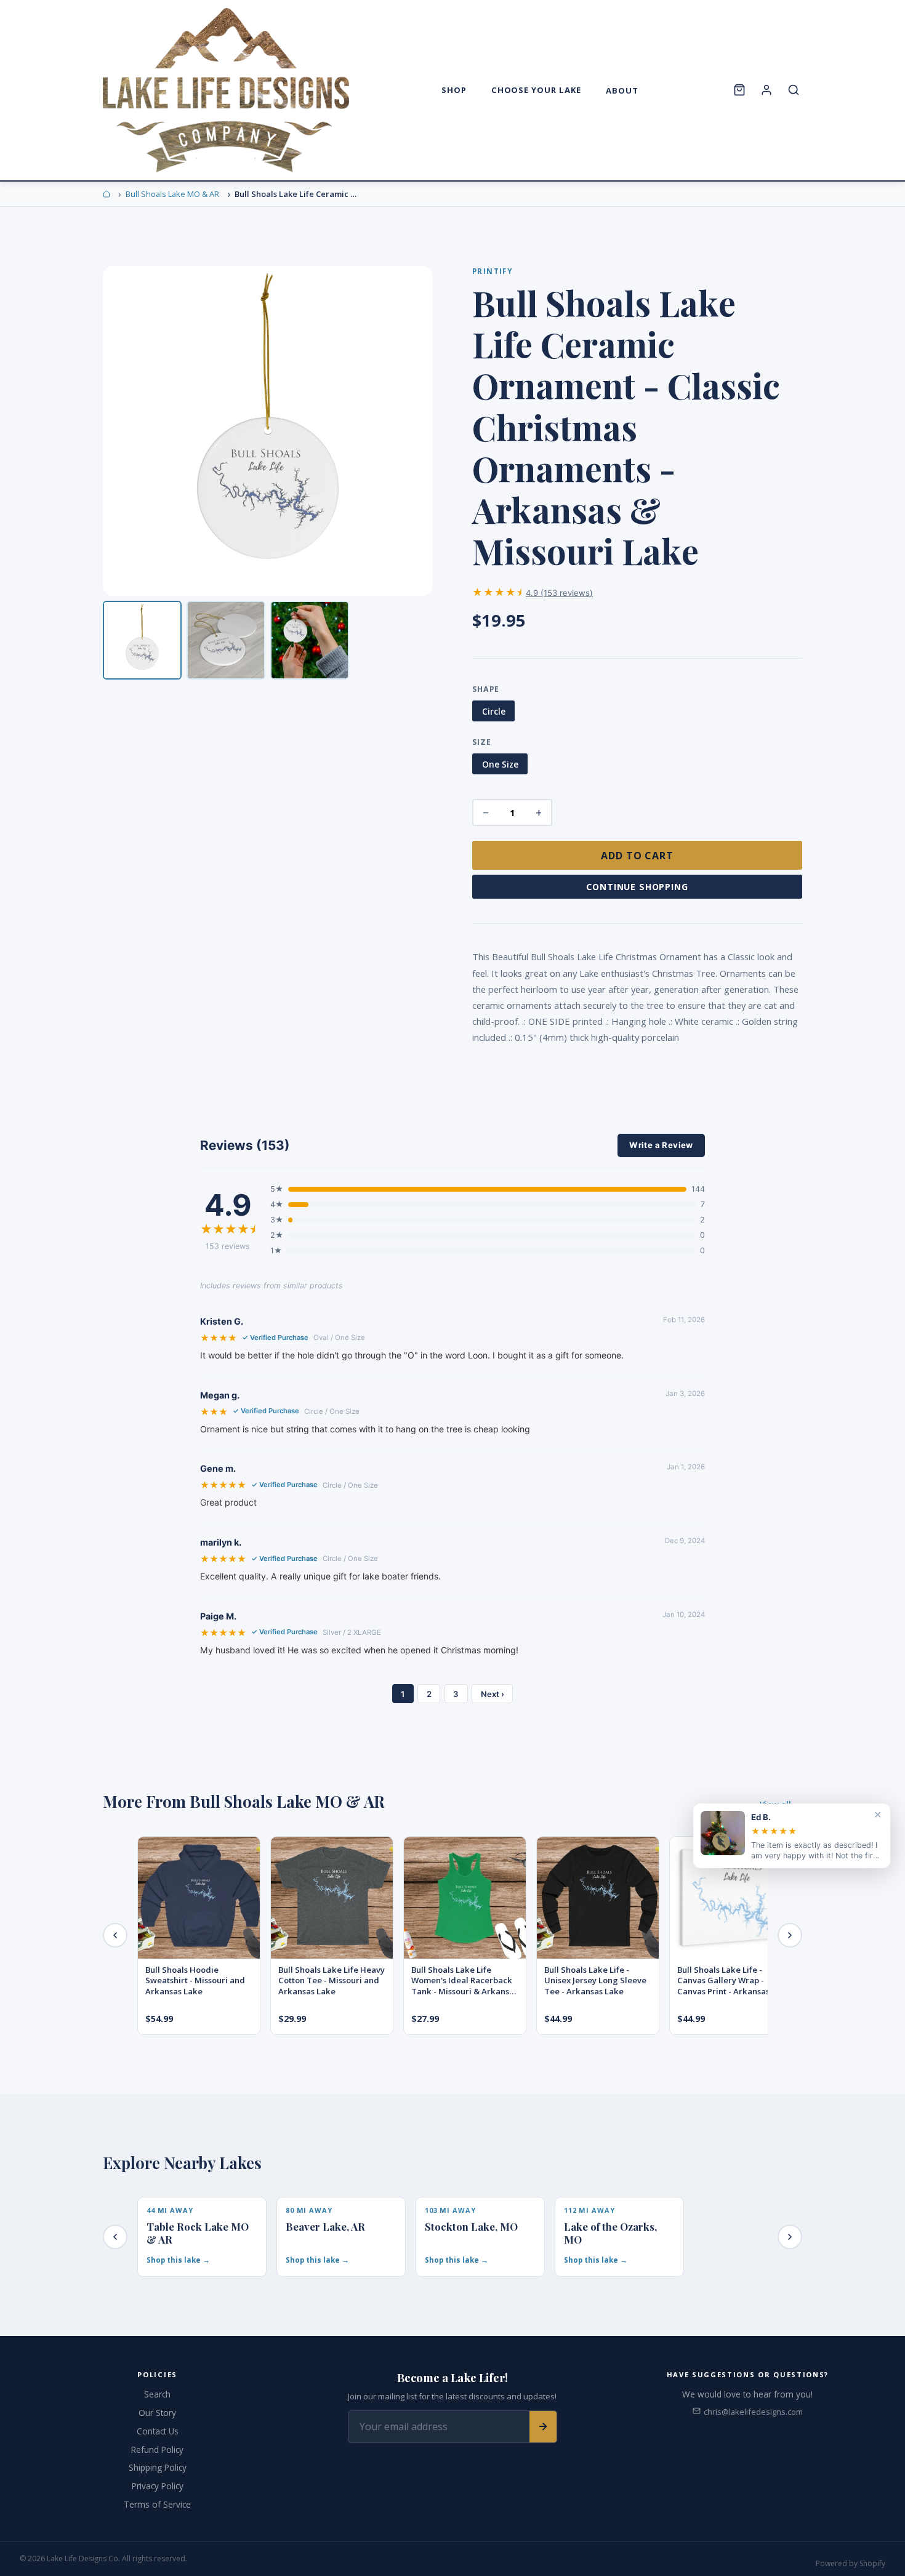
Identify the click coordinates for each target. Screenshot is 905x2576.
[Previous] (115, 1935)
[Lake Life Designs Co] (226, 90)
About (622, 90)
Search (157, 2394)
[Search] (794, 90)
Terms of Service (157, 2504)
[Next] (790, 1935)
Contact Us (158, 2431)
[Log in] (766, 90)
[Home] (107, 194)
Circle (494, 711)
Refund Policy (157, 2450)
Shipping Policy (158, 2467)
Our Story (157, 2413)
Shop (454, 90)
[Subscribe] (543, 2427)
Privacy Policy (158, 2486)
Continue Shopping (637, 887)
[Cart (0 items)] (739, 90)
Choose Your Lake (537, 90)
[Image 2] (226, 640)
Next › (493, 1694)
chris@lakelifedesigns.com (753, 2412)
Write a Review (661, 1145)
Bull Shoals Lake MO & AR (172, 194)
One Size (500, 764)
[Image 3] (310, 640)
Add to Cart (638, 856)
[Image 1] (142, 640)
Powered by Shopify (851, 2563)
